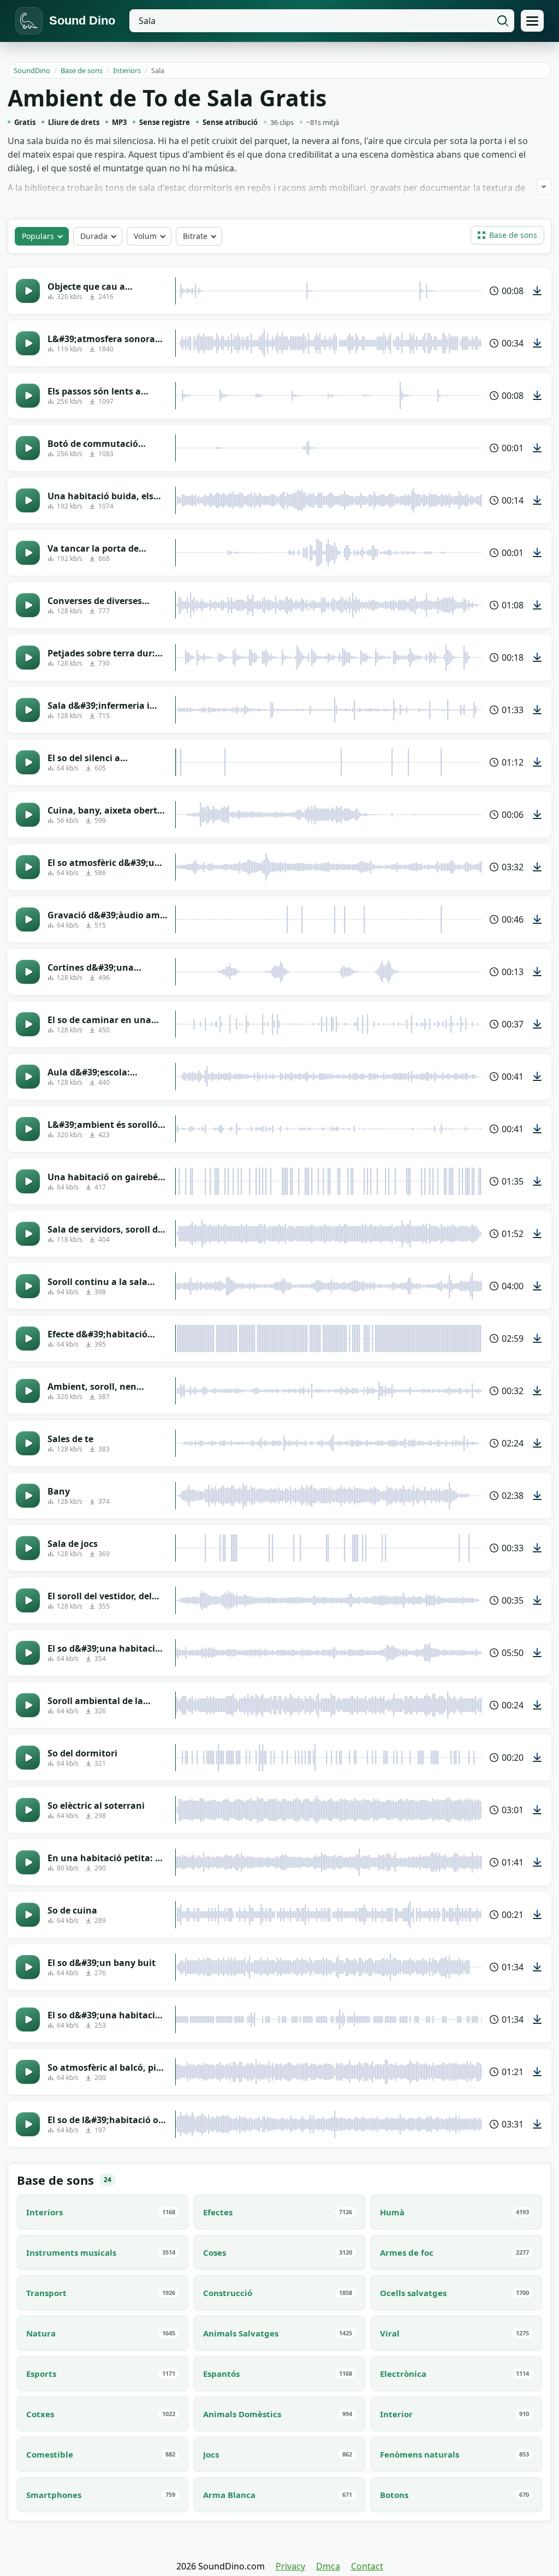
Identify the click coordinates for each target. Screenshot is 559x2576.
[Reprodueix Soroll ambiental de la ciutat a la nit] (28, 1705)
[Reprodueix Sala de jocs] (28, 1548)
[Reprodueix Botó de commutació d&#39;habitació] (28, 448)
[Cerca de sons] (503, 21)
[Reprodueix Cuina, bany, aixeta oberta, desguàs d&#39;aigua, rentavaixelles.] (28, 815)
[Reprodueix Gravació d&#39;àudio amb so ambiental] (28, 919)
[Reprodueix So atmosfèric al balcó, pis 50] (28, 2072)
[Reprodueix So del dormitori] (28, 1758)
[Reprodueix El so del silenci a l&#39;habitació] (28, 762)
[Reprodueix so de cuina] (28, 1915)
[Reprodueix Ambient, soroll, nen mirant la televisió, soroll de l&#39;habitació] (28, 1391)
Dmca (328, 2566)
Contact (367, 2566)
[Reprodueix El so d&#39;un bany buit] (28, 1967)
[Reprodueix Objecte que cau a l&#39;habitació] (28, 291)
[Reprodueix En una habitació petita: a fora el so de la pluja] (28, 1862)
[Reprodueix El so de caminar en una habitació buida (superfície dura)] (28, 1024)
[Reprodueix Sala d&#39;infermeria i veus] (28, 710)
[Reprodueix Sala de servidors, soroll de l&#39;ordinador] (28, 1234)
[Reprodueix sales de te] (28, 1443)
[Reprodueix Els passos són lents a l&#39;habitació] (28, 396)
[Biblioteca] (532, 21)
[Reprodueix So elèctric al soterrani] (28, 1810)
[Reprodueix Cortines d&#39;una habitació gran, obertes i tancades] (28, 972)
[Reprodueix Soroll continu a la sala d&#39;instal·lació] (28, 1286)
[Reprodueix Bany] (28, 1496)
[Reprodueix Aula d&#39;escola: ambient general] (28, 1077)
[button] (507, 235)
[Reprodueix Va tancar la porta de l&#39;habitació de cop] (28, 553)
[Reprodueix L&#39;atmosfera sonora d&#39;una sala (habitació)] (28, 343)
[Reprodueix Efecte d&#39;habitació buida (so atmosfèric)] (28, 1338)
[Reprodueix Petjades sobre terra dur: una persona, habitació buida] (28, 658)
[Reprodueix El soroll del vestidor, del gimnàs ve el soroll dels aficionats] (28, 1600)
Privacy (290, 2566)
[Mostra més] (544, 187)
